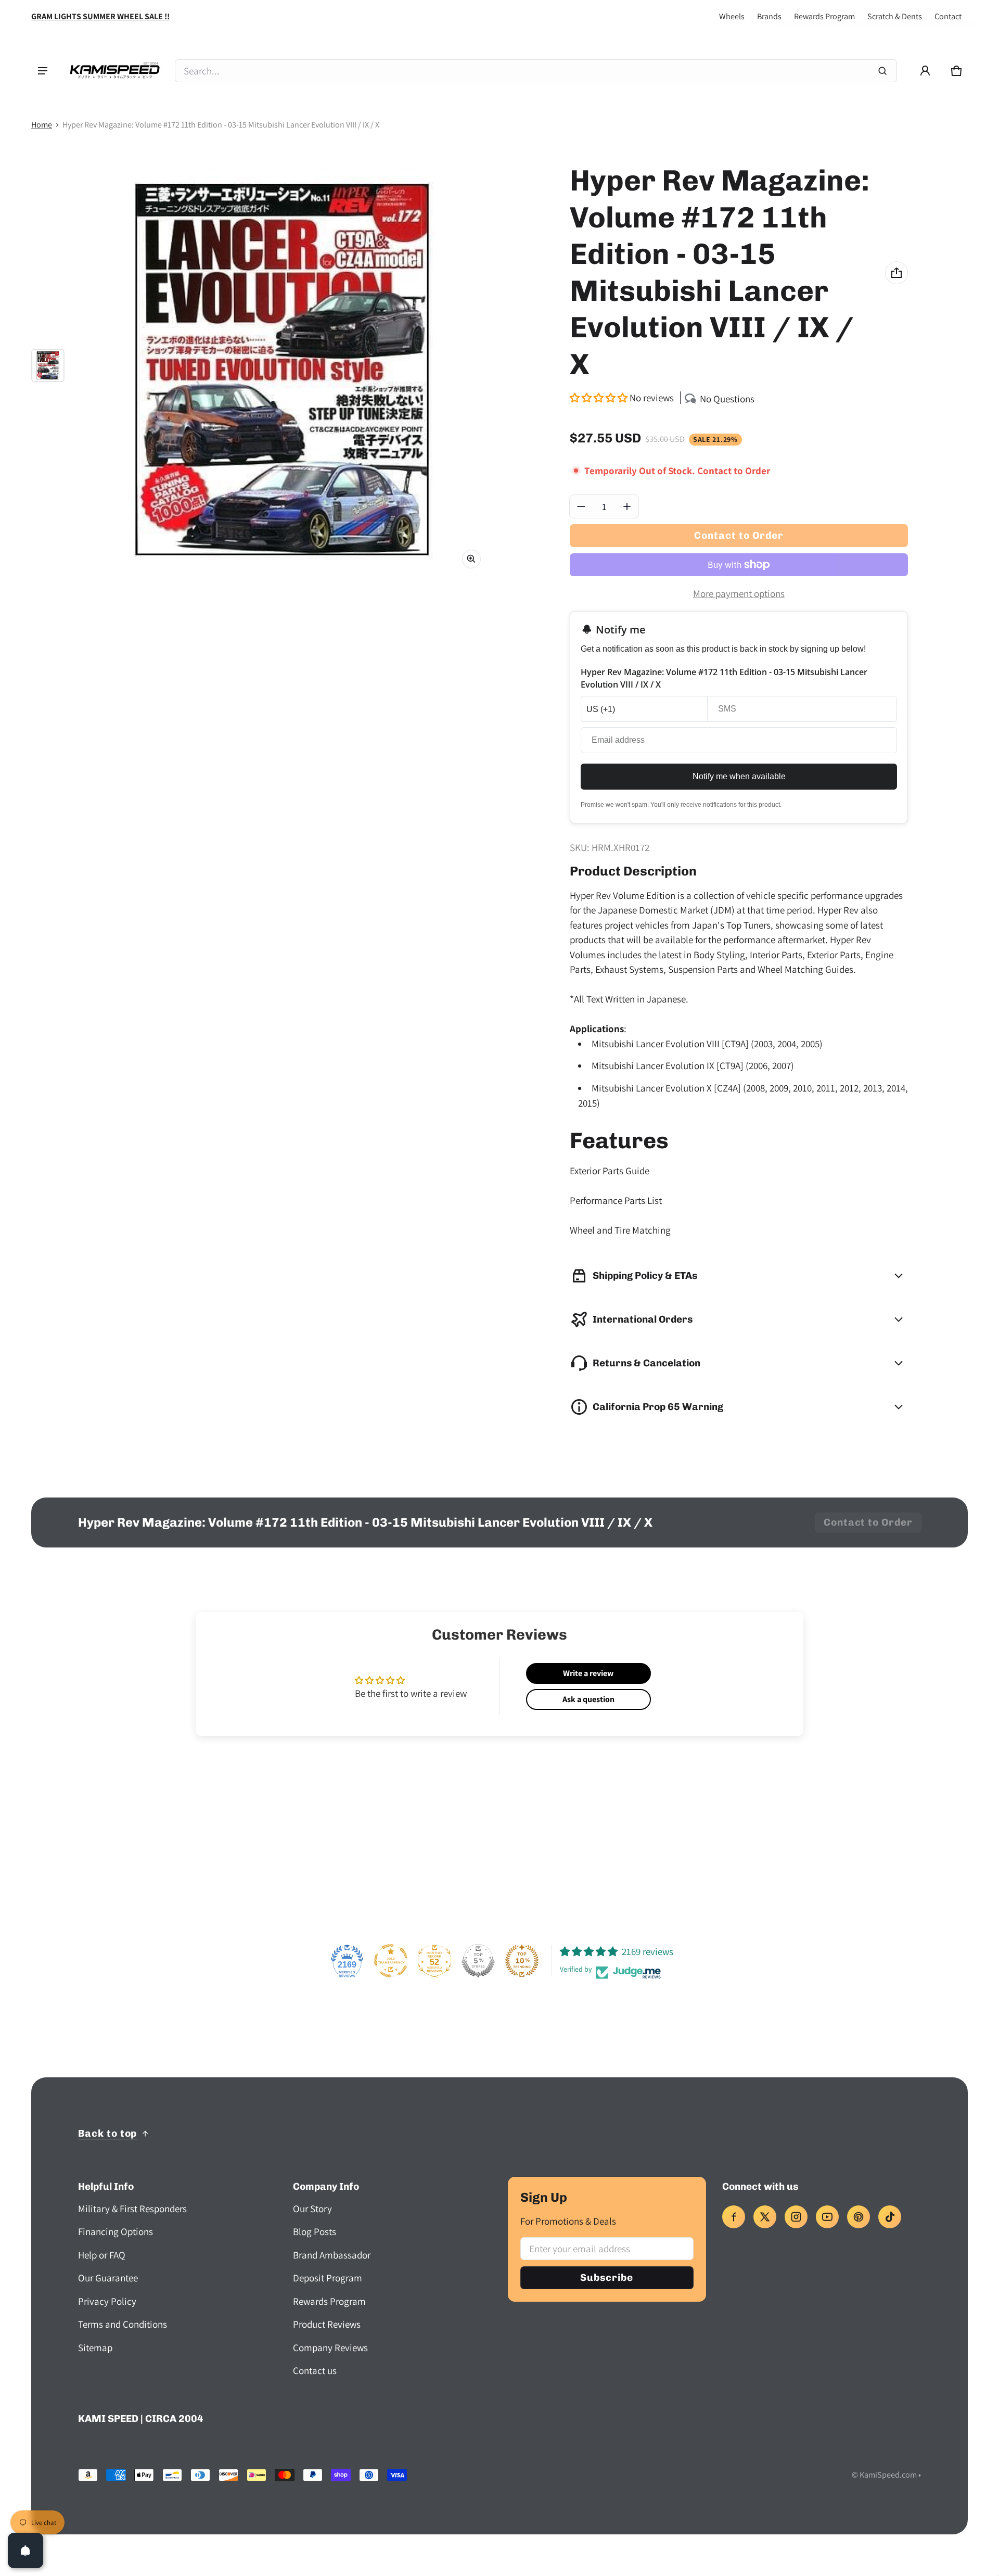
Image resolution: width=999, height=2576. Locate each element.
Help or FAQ (102, 2255)
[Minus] (581, 506)
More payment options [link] (739, 593)
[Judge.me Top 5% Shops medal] (478, 1961)
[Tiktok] (890, 2217)
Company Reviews (330, 2347)
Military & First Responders (132, 2209)
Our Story (312, 2209)
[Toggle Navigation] (43, 71)
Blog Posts (315, 2231)
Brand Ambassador (332, 2255)
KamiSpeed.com (888, 2475)
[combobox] (536, 71)
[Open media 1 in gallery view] (48, 365)
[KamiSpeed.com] (114, 71)
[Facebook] (734, 2217)
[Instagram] (796, 2217)
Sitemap (95, 2347)
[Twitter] (765, 2217)
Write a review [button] (588, 1673)
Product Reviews (327, 2324)
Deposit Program (328, 2278)
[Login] (925, 71)
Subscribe (607, 2277)
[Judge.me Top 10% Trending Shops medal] (522, 1961)
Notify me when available (739, 776)
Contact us (315, 2370)
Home (42, 125)
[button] (956, 71)
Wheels (732, 16)
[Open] (25, 2550)
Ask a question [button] (588, 1699)
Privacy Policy (107, 2301)
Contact (948, 16)
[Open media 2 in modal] (282, 370)
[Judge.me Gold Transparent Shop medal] (391, 1961)
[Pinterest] (859, 2217)
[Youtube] (827, 2217)
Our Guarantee (108, 2278)
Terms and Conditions (123, 2324)
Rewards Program (824, 16)
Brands (769, 16)
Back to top (107, 2133)
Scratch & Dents (895, 16)
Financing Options (116, 2231)
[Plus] (627, 506)
